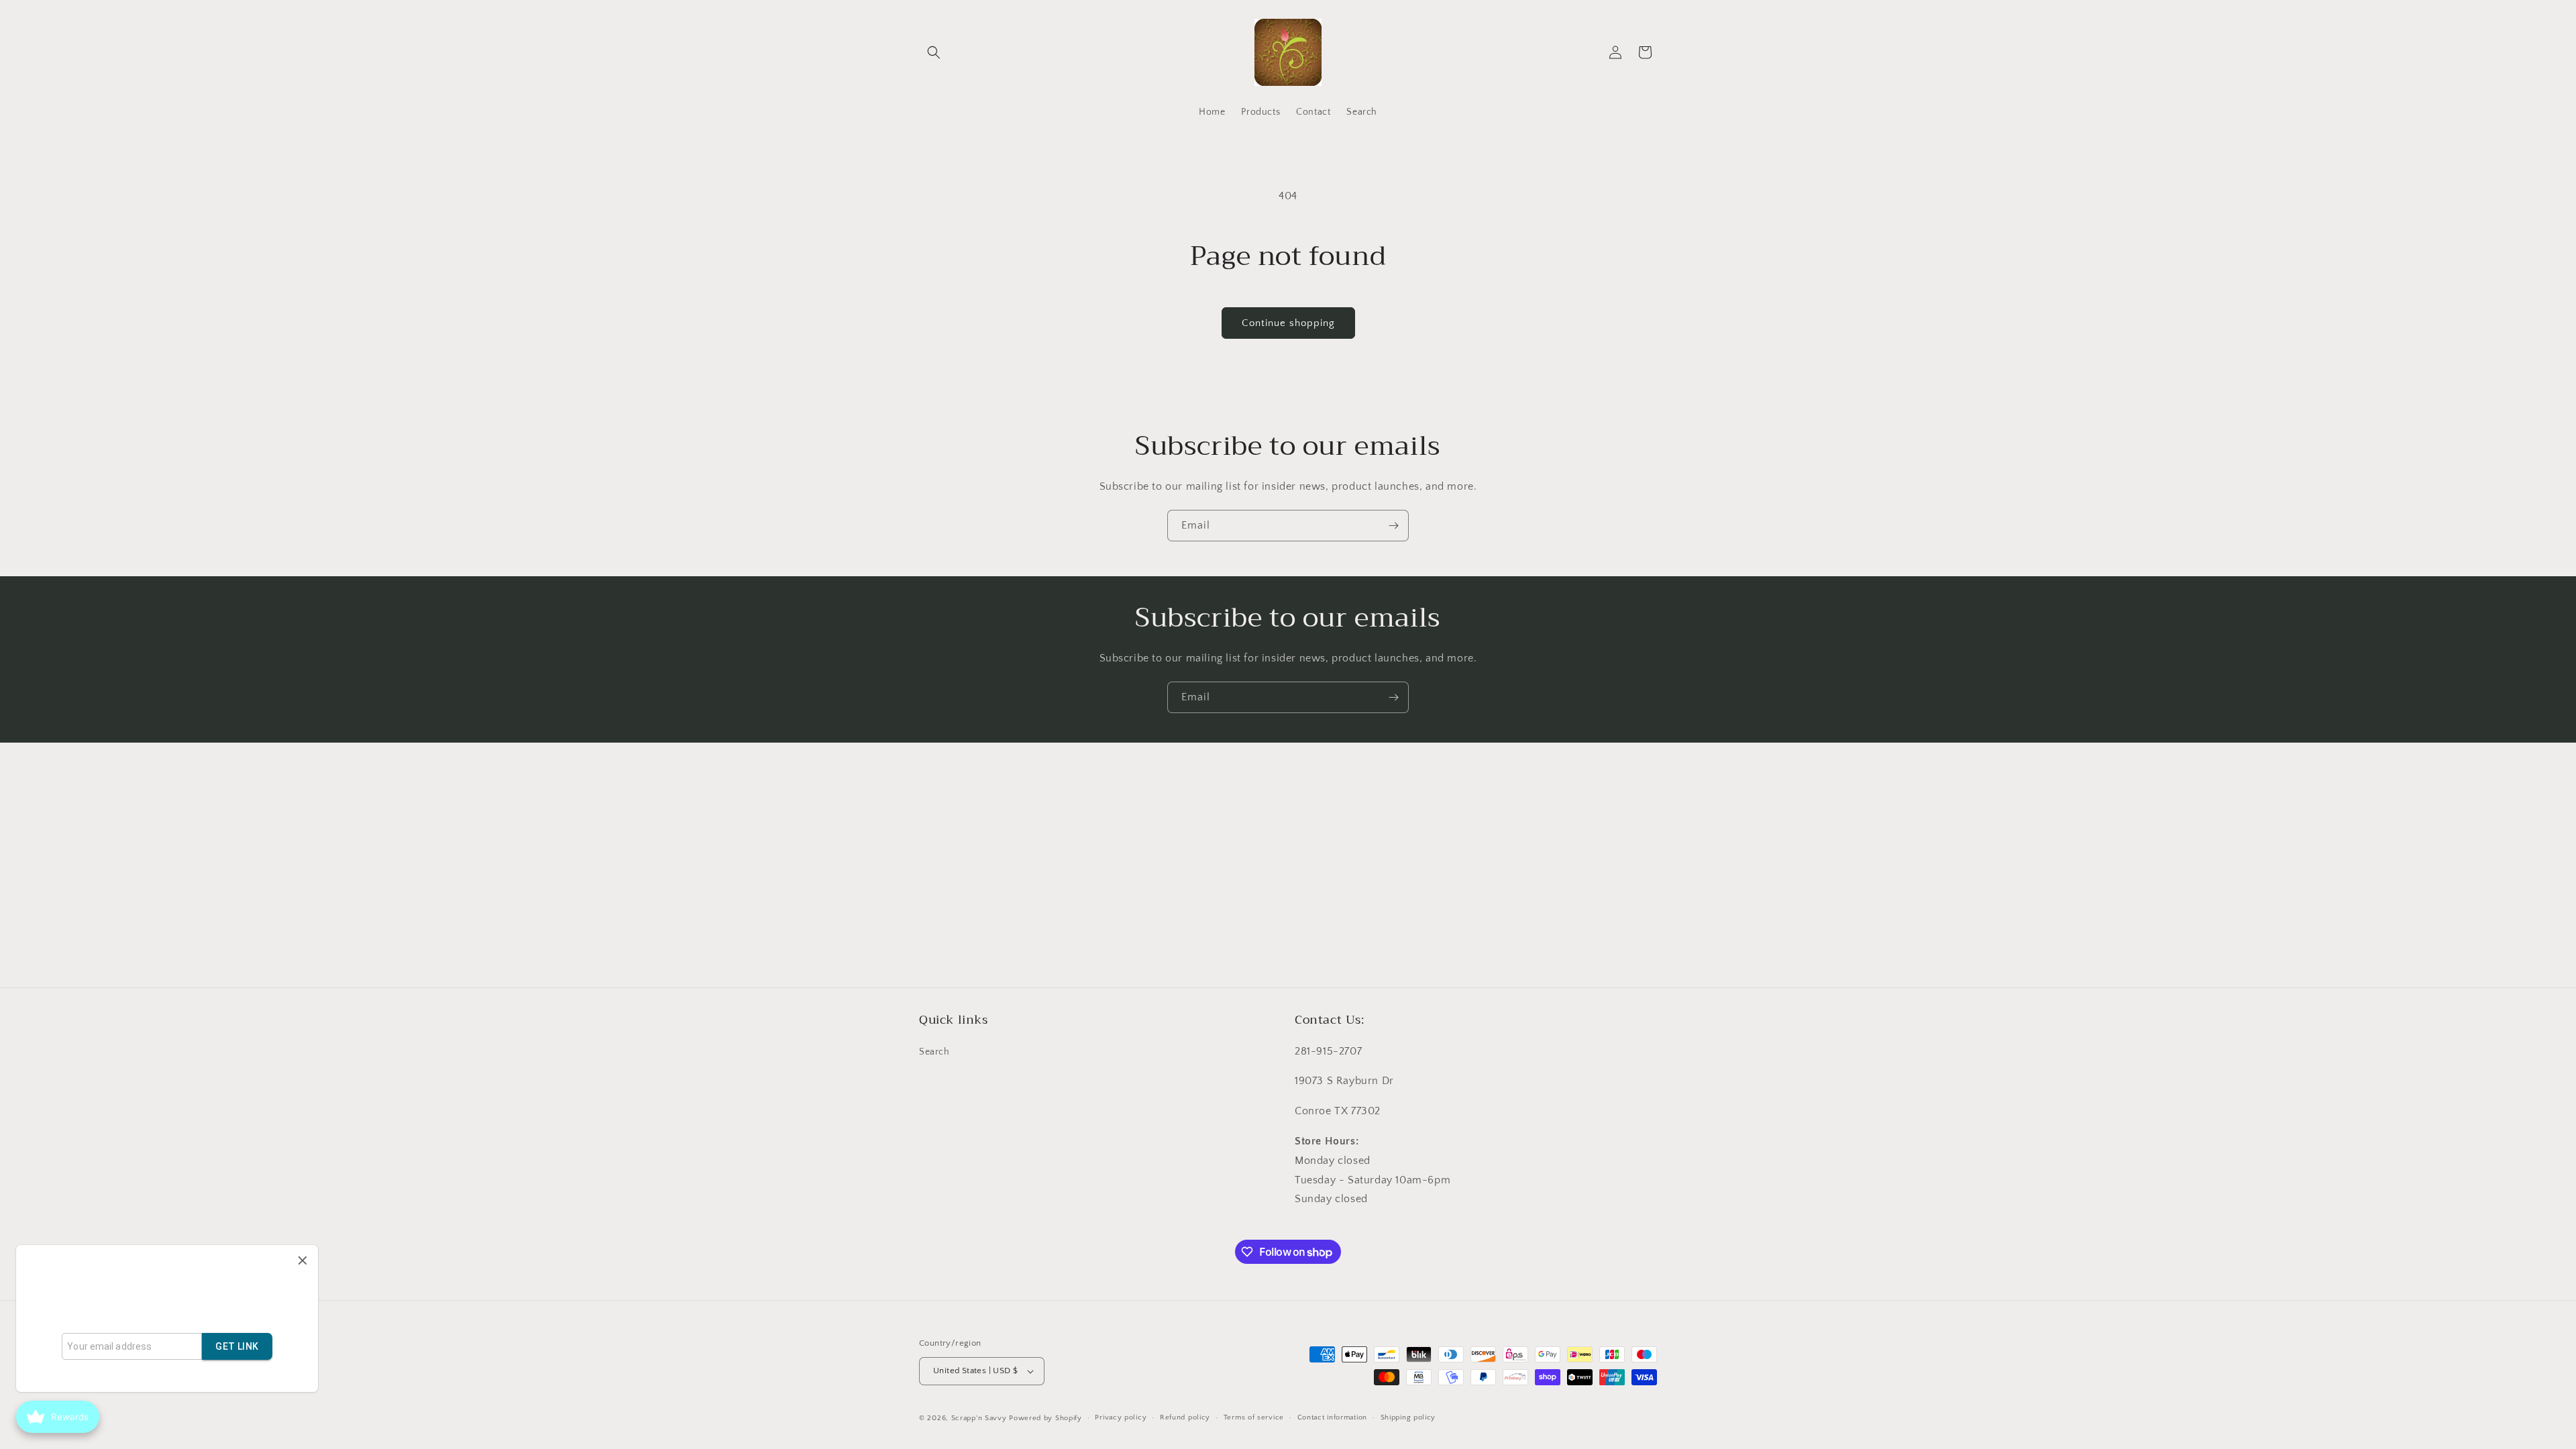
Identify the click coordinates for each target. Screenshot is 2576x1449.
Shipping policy (1408, 1417)
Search (934, 1052)
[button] (934, 52)
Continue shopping (1288, 323)
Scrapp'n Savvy (979, 1418)
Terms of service (1254, 1417)
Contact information (1332, 1417)
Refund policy (1185, 1417)
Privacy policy (1121, 1417)
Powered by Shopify (1045, 1418)
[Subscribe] (1393, 526)
